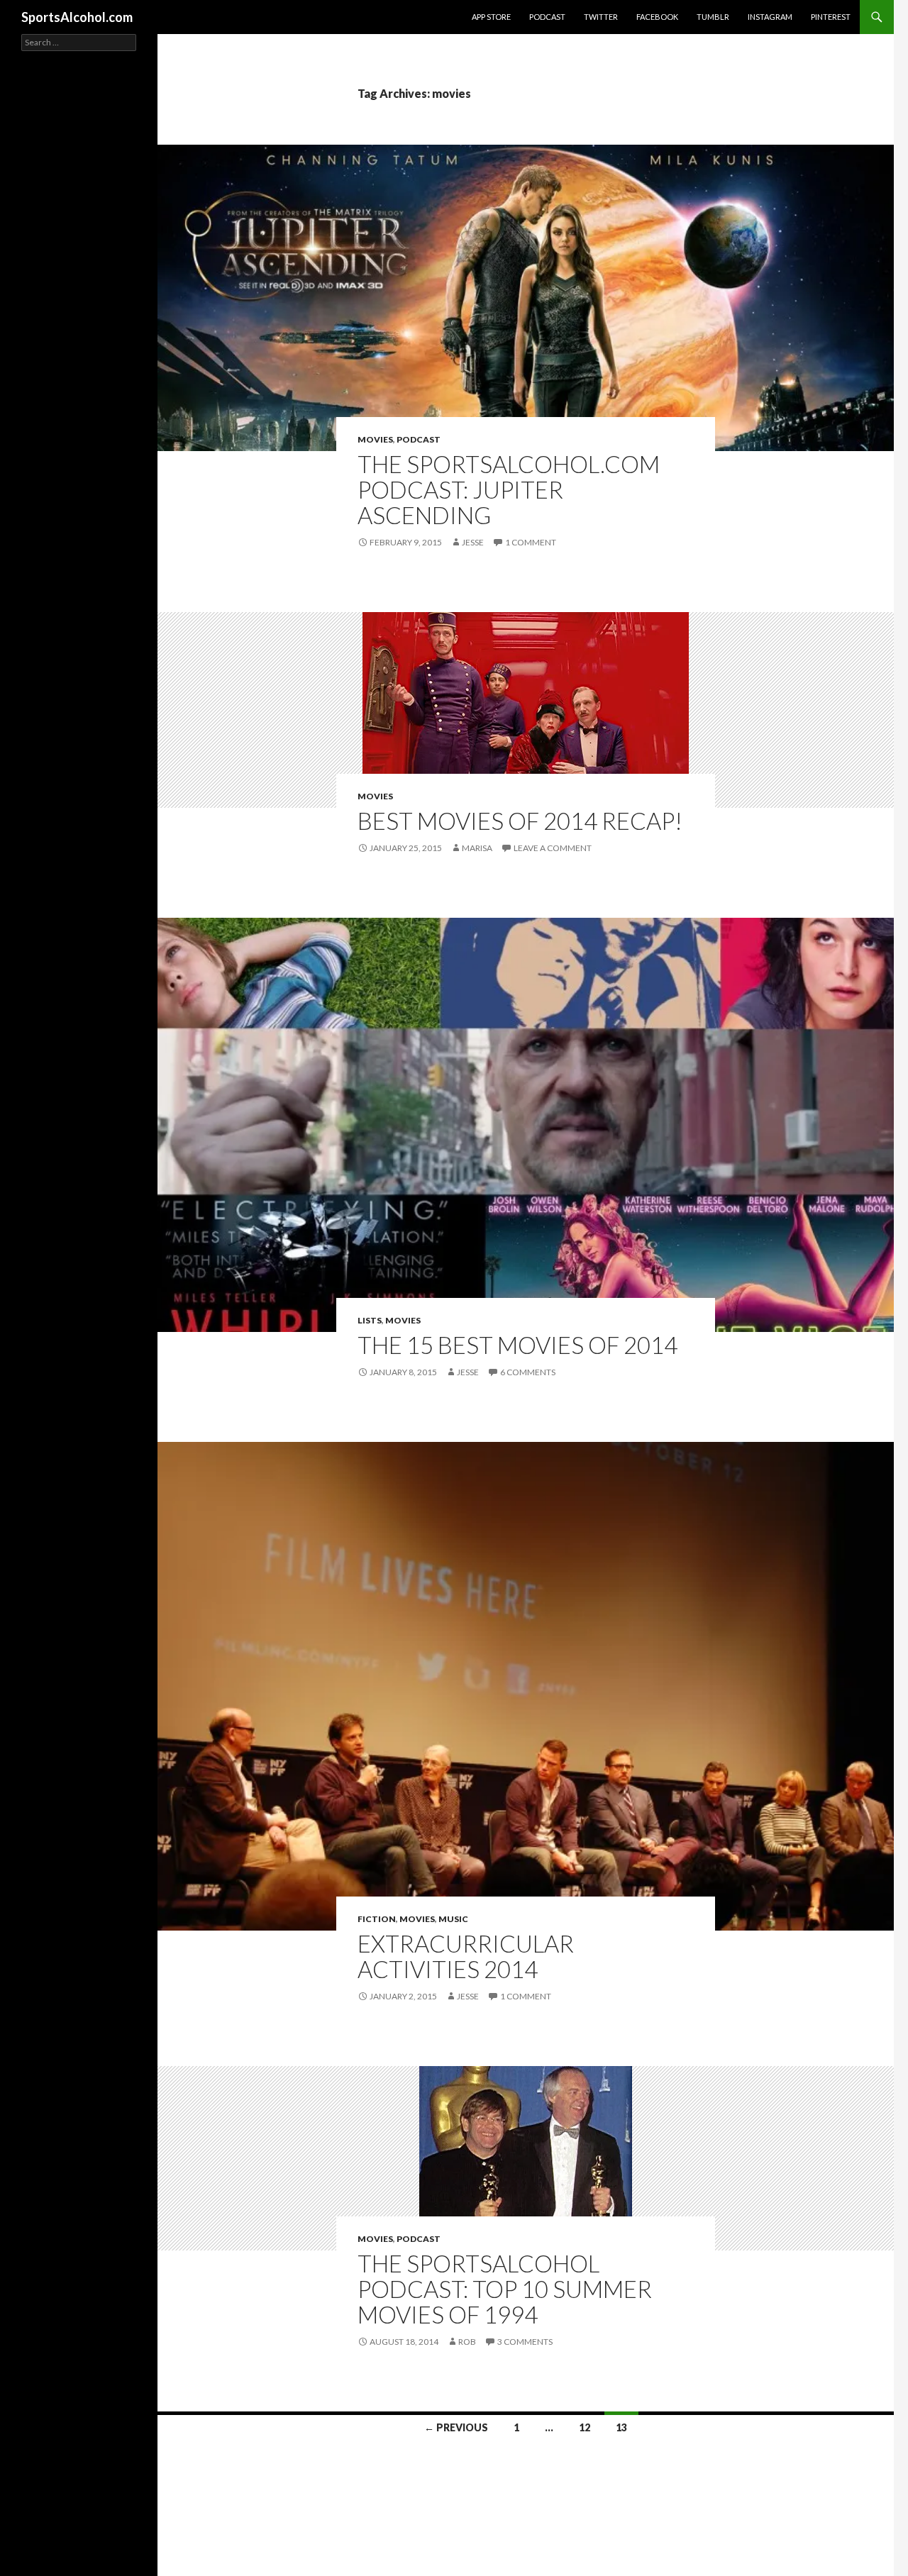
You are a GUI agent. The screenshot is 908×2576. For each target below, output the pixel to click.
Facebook (657, 17)
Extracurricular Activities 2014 (466, 1956)
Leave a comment (553, 848)
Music (453, 1919)
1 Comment (531, 542)
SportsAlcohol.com (77, 17)
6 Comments (528, 1372)
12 (585, 2427)
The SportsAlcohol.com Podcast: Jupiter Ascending (509, 489)
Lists (370, 1320)
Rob (467, 2342)
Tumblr (713, 17)
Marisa (477, 848)
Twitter (601, 17)
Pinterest (831, 17)
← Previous (456, 2427)
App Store (491, 17)
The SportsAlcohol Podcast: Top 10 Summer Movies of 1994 (505, 2289)
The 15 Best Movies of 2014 (517, 1345)
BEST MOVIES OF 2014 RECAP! (520, 821)
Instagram (770, 17)
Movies (375, 439)
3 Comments (525, 2342)
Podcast (547, 17)
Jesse (473, 542)
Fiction (377, 1919)
